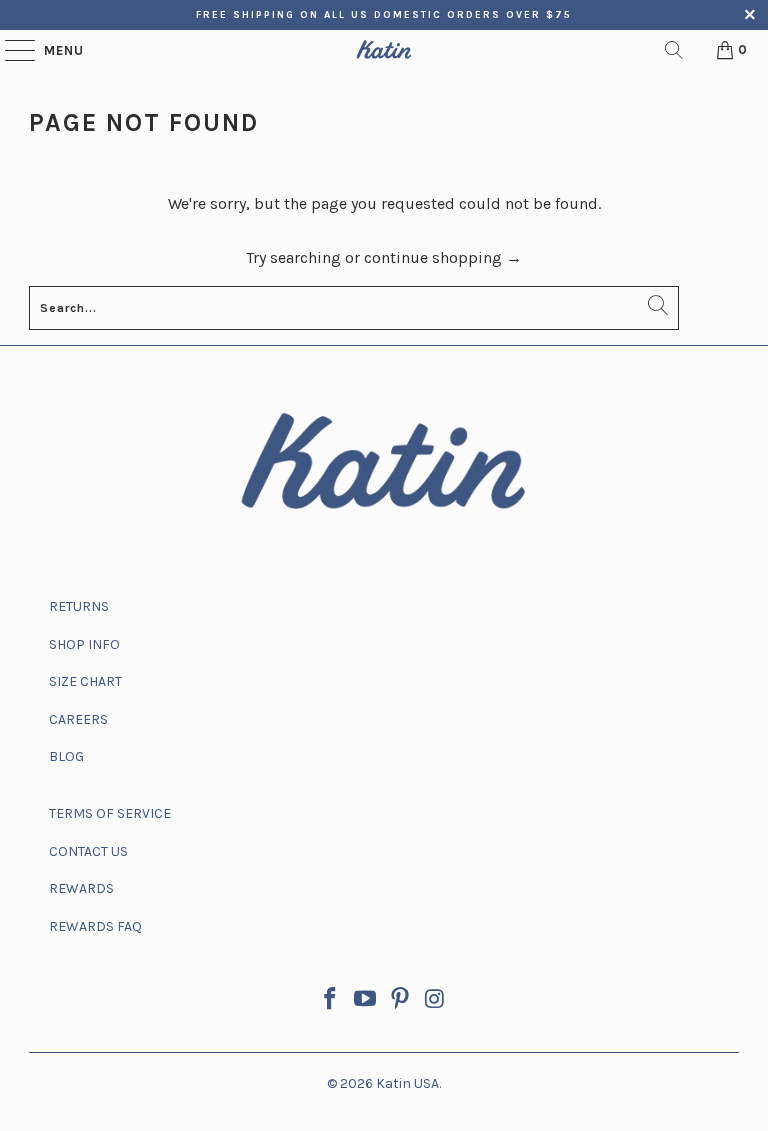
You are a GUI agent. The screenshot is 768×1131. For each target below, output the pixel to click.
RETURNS (79, 606)
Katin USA (407, 1083)
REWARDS (81, 888)
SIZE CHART (85, 681)
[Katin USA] (384, 50)
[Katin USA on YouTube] (366, 1001)
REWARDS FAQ (95, 926)
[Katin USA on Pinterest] (401, 1001)
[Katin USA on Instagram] (435, 1001)
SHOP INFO (84, 644)
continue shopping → (443, 257)
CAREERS (78, 719)
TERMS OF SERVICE (110, 813)
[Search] (674, 50)
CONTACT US (88, 851)
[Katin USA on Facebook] (331, 1001)
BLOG (66, 756)
